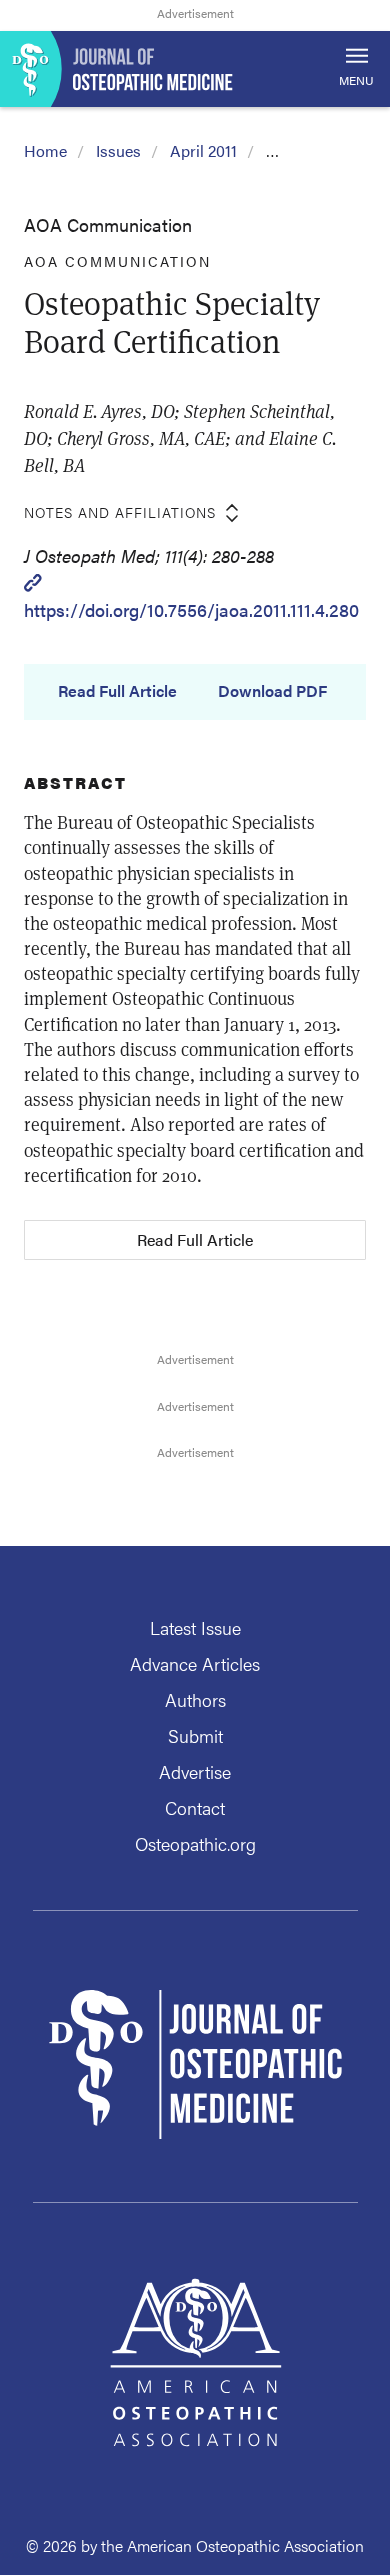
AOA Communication (108, 224)
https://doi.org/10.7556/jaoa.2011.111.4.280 (191, 609)
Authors (195, 1699)
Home (45, 150)
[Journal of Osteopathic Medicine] (195, 69)
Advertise (195, 1771)
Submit (195, 1735)
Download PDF (272, 691)
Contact (195, 1807)
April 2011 (203, 150)
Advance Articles (195, 1663)
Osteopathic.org (195, 1843)
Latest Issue (195, 1627)
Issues (118, 150)
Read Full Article (117, 691)
